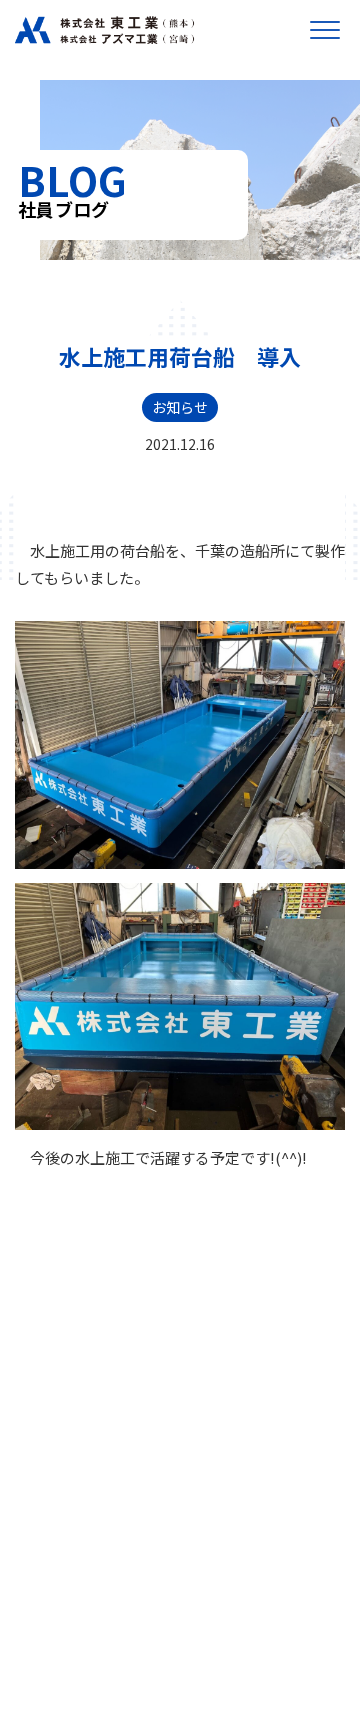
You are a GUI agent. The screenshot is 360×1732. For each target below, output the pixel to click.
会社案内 (66, 1456)
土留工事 (62, 1504)
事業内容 (66, 1481)
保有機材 (66, 1596)
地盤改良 (62, 1526)
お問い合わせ (80, 1647)
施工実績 (66, 1571)
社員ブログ (73, 1622)
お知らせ (180, 407)
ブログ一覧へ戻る (180, 1240)
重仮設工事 (68, 1548)
